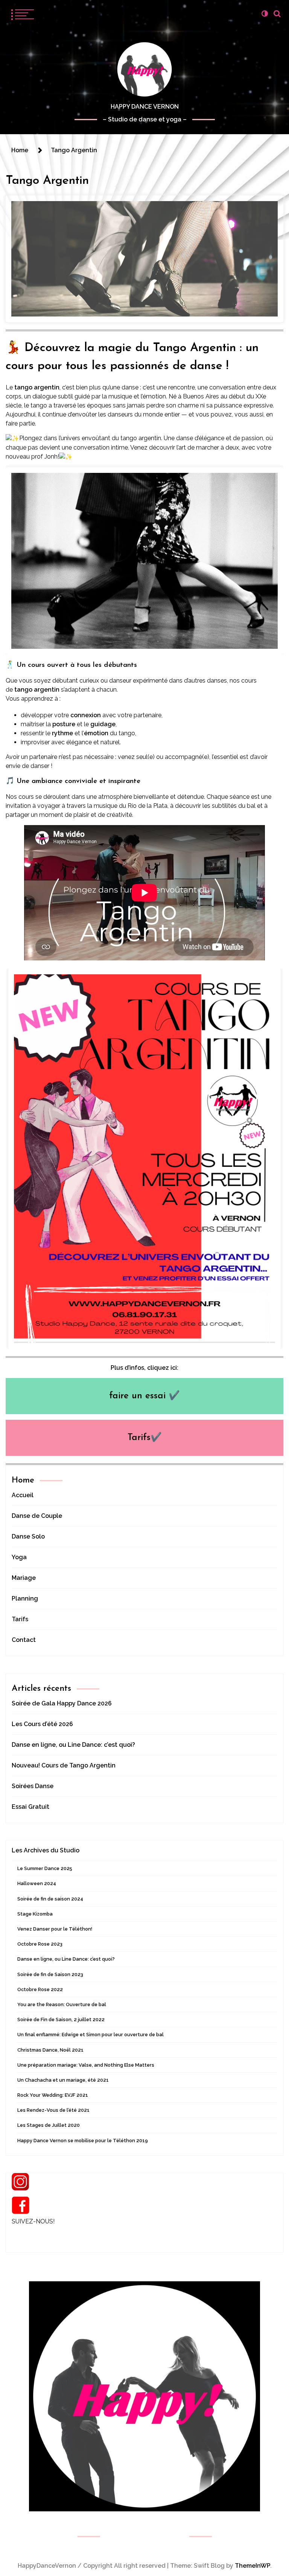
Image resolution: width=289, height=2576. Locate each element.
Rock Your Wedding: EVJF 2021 (53, 2095)
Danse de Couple (37, 1516)
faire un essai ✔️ (144, 1396)
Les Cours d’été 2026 (42, 1724)
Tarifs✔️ (145, 1438)
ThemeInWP (252, 2566)
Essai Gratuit (30, 1807)
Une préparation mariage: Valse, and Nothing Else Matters (86, 2065)
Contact (24, 1640)
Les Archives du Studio (46, 1850)
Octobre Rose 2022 (40, 1989)
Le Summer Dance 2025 (45, 1868)
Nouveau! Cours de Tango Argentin (64, 1765)
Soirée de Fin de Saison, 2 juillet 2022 (61, 2019)
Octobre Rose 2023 (40, 1944)
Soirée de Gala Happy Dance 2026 (62, 1703)
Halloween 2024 (37, 1883)
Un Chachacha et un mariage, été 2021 (63, 2080)
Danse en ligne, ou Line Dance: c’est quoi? (73, 1745)
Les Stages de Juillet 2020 (49, 2125)
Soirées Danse (33, 1786)
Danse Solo (28, 1536)
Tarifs (20, 1619)
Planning (25, 1598)
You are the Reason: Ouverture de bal (62, 2004)
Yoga (19, 1557)
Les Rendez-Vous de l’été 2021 (53, 2110)
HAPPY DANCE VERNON (145, 107)
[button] (265, 14)
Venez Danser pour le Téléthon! (55, 1929)
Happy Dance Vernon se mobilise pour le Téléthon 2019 (83, 2141)
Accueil (23, 1495)
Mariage (24, 1578)
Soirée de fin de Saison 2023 (50, 1974)
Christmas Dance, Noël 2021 (50, 2050)
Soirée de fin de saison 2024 (50, 1899)
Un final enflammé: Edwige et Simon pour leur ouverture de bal (91, 2035)
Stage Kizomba (35, 1914)
